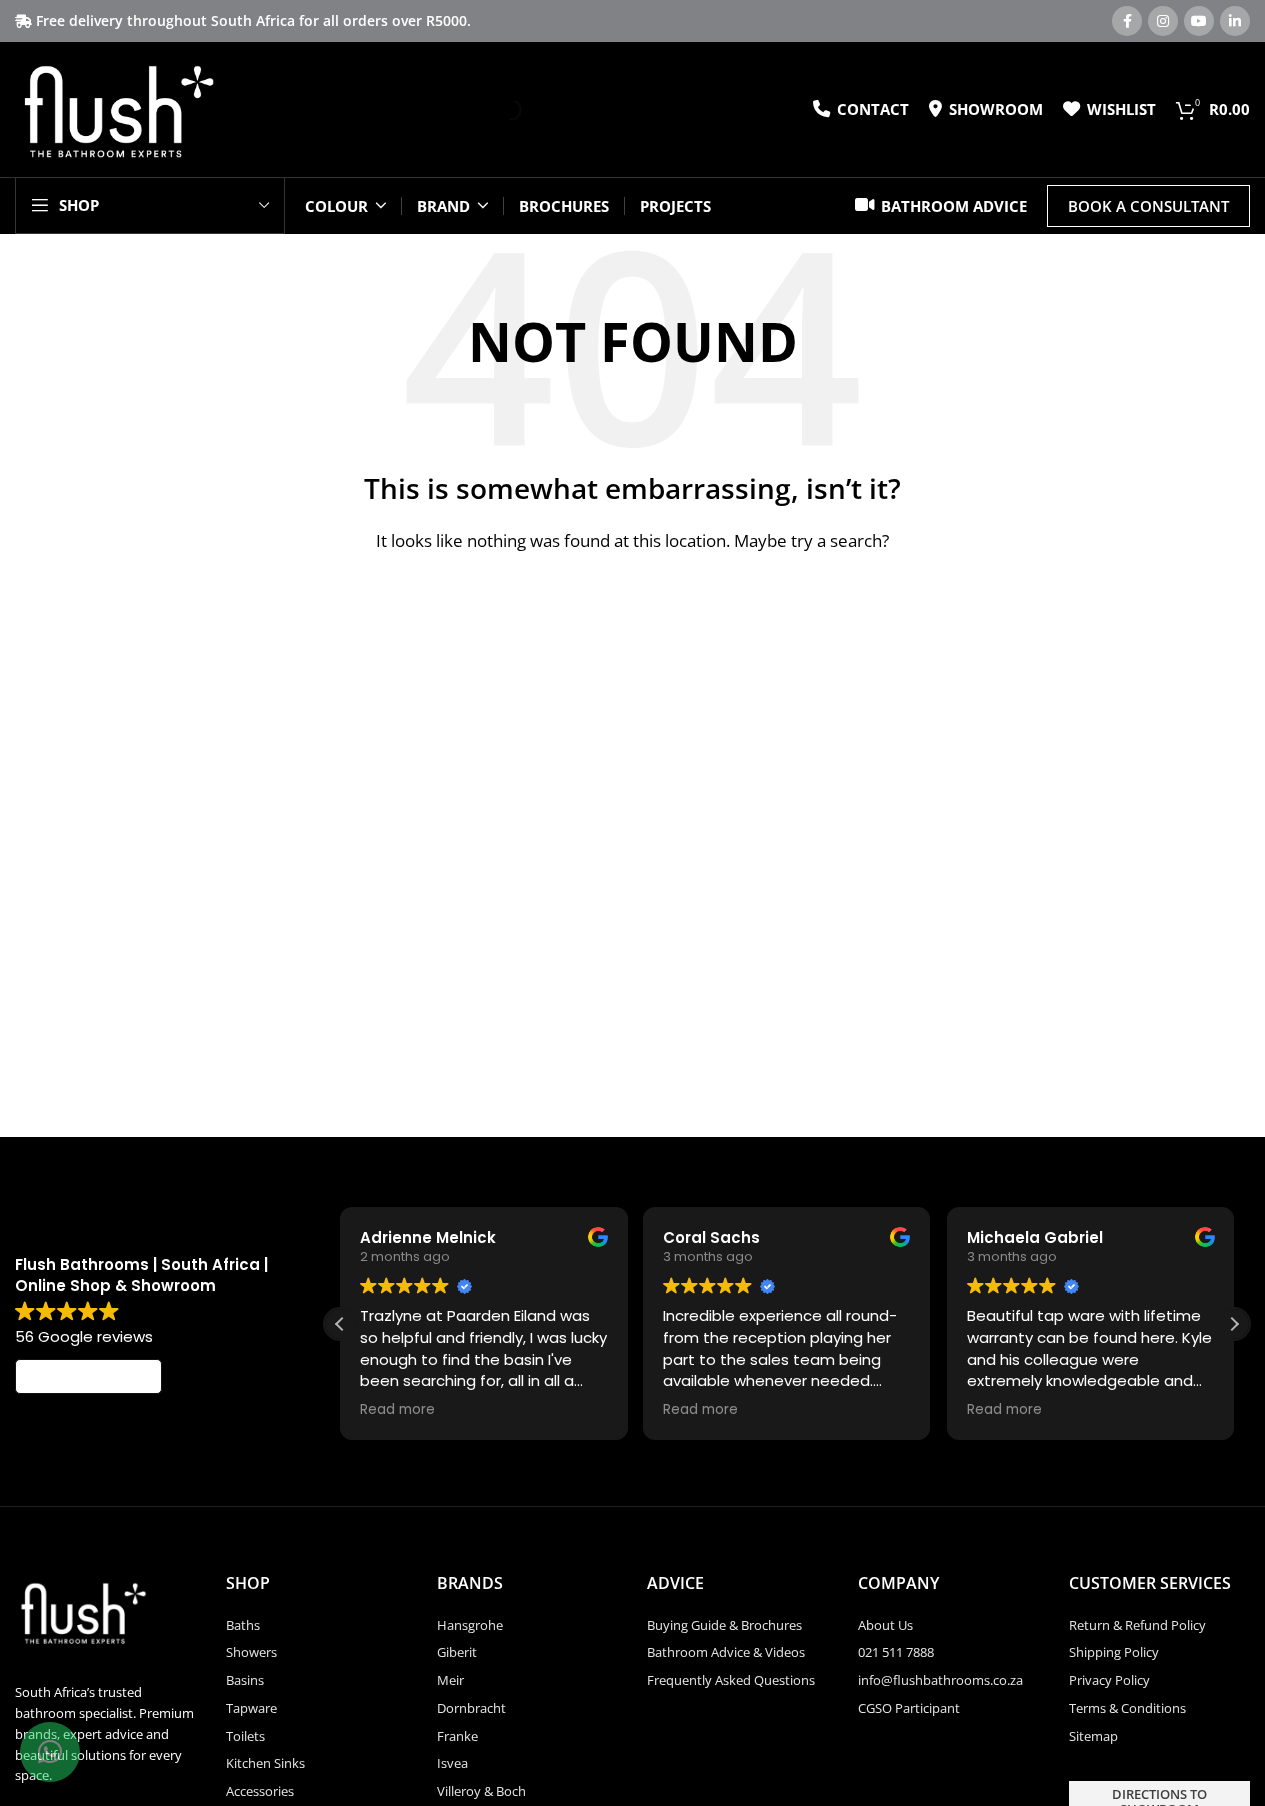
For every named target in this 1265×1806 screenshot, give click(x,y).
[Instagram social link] (1163, 21)
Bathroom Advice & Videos (726, 1652)
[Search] (494, 110)
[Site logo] (117, 108)
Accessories (260, 1791)
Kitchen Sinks (265, 1763)
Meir (450, 1680)
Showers (251, 1652)
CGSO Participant (909, 1708)
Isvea (452, 1763)
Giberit (457, 1652)
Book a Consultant (1148, 206)
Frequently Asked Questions (731, 1680)
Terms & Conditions (1127, 1708)
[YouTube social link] (1199, 21)
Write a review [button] (89, 1377)
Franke (457, 1736)
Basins (245, 1680)
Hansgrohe (470, 1625)
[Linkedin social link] (1235, 21)
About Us (885, 1625)
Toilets (245, 1736)
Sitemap (1093, 1736)
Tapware (251, 1708)
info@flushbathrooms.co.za (940, 1680)
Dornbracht (471, 1708)
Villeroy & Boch (481, 1791)
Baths (243, 1625)
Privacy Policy (1109, 1680)
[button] (1234, 1324)
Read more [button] (397, 1410)
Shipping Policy (1114, 1652)
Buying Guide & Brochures (724, 1625)
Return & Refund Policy (1137, 1625)
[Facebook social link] (1127, 21)
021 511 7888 (896, 1652)
